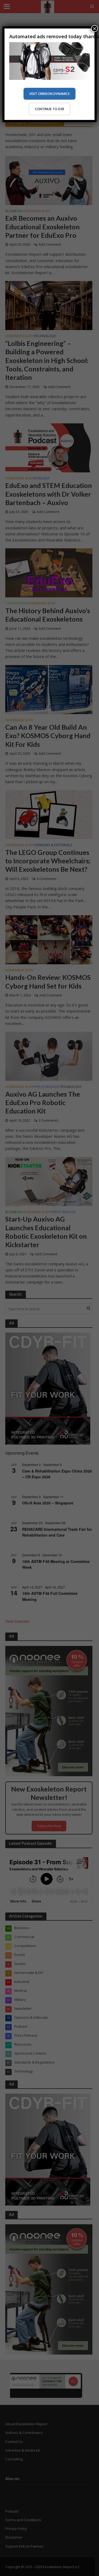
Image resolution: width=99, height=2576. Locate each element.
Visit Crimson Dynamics (49, 94)
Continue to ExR (49, 109)
